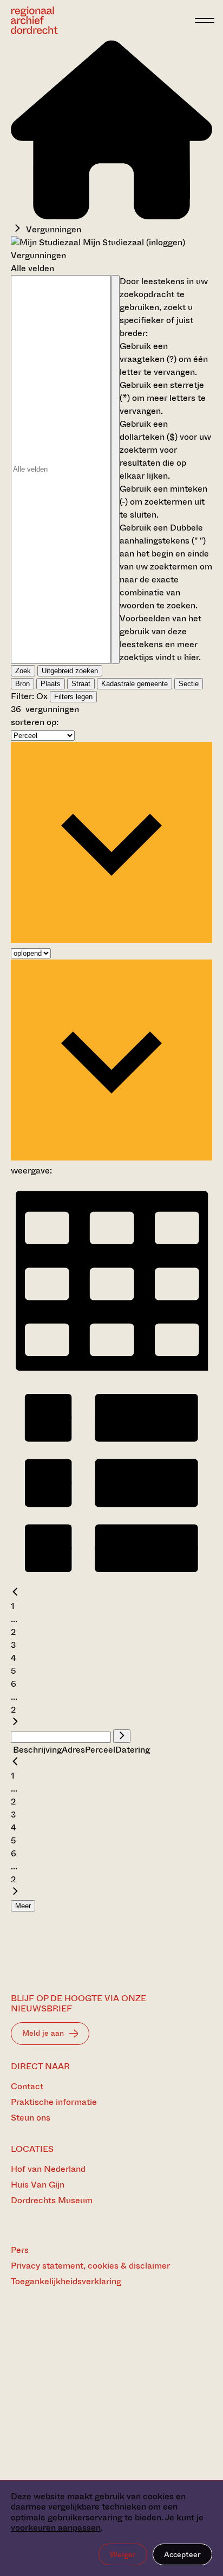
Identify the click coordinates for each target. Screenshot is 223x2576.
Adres (73, 1750)
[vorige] (15, 1593)
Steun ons (31, 2118)
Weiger (123, 2554)
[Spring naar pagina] (122, 1736)
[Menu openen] (205, 21)
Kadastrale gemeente (135, 684)
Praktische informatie (54, 2102)
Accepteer (182, 2554)
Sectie (189, 684)
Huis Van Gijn (38, 2185)
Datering (133, 1750)
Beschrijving (37, 1750)
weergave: (31, 1170)
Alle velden (32, 268)
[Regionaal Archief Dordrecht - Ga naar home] (100, 20)
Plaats (51, 684)
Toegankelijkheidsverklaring (66, 2281)
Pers (20, 2250)
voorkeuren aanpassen (56, 2528)
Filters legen (73, 697)
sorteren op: (35, 722)
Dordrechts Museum (52, 2200)
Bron (22, 684)
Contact (27, 2086)
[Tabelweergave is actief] (111, 1375)
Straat (81, 684)
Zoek (23, 671)
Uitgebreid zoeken (70, 671)
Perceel (100, 1750)
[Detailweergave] (111, 1580)
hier (191, 657)
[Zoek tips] (115, 469)
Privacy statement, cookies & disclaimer (90, 2266)
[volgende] (15, 1723)
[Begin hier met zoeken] (111, 216)
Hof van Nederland (48, 2169)
